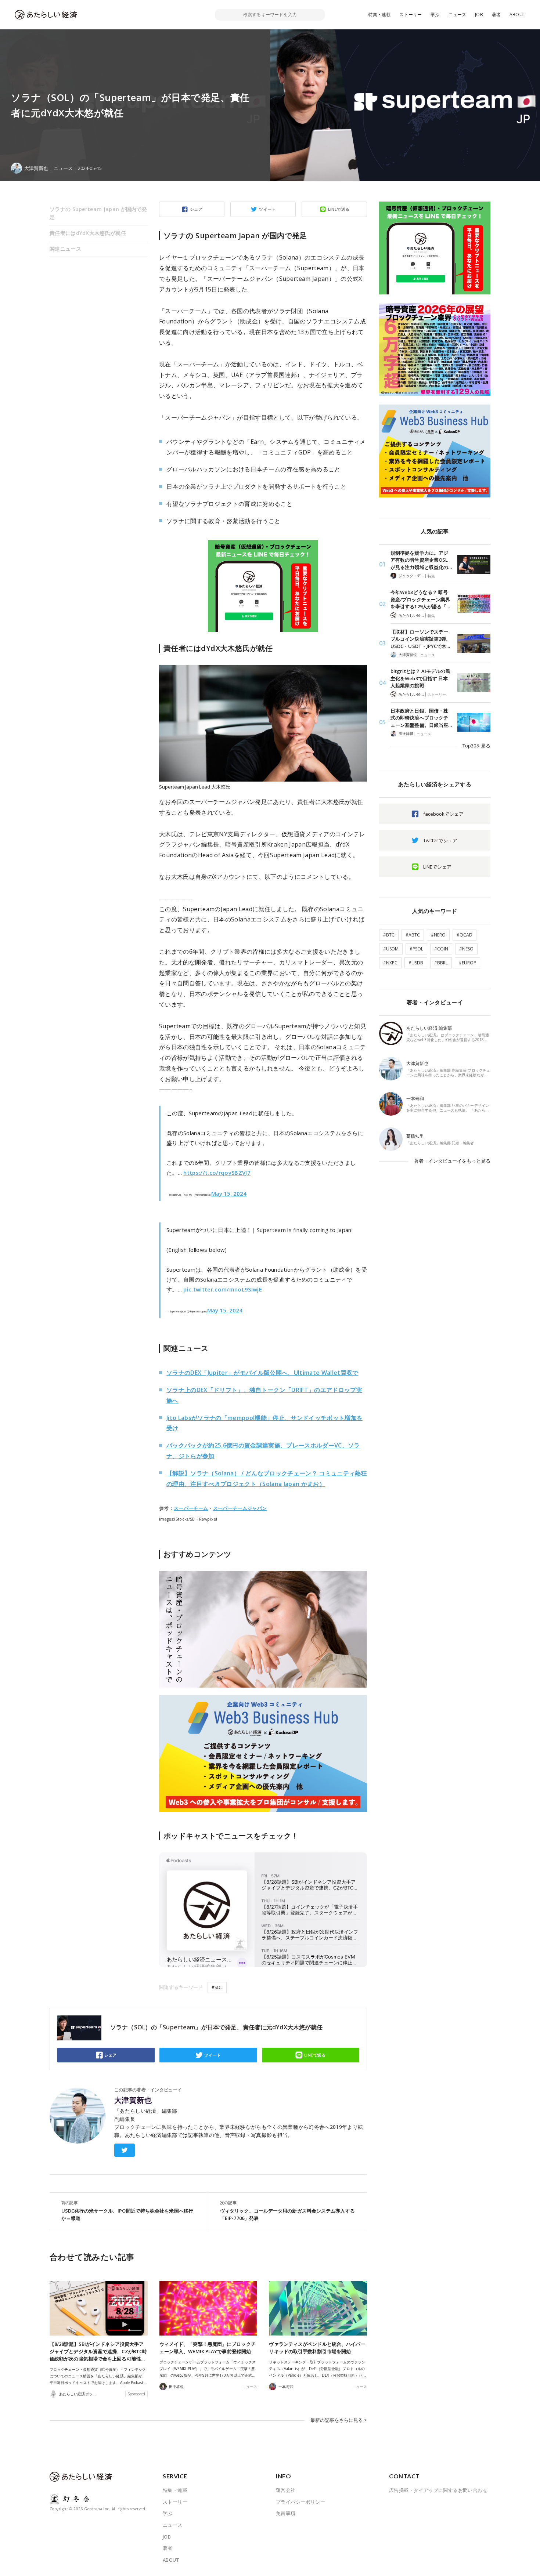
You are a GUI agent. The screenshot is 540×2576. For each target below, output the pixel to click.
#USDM (391, 949)
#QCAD (465, 935)
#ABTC (413, 935)
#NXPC (390, 963)
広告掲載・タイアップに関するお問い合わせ (438, 2490)
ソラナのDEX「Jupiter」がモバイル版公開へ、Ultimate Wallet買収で (262, 1373)
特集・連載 (380, 15)
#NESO (466, 949)
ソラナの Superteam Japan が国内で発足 (98, 213)
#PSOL (416, 949)
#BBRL (441, 963)
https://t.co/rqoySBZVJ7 (217, 1173)
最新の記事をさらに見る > (339, 2420)
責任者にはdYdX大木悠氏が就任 (88, 233)
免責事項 (286, 2513)
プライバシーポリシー (300, 2502)
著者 (496, 15)
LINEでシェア (437, 867)
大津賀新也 (133, 2100)
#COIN (441, 949)
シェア (196, 209)
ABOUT (517, 15)
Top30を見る (476, 746)
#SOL (217, 1987)
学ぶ (435, 15)
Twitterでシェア (440, 840)
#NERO (438, 935)
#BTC (389, 935)
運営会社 (286, 2490)
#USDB (416, 963)
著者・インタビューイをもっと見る (452, 1161)
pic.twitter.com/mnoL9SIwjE (223, 1289)
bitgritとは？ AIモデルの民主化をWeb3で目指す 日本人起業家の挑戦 (420, 678)
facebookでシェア (443, 814)
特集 (431, 576)
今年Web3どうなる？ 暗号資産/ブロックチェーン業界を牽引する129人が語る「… (420, 599)
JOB (479, 15)
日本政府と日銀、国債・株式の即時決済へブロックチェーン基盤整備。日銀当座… (421, 718)
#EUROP (467, 963)
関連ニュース (65, 249)
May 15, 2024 (229, 1193)
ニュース (458, 15)
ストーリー (411, 15)
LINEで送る (339, 209)
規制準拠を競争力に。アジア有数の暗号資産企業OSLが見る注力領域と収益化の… (421, 560)
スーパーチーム (191, 1508)
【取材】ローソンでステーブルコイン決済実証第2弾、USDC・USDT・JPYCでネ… (421, 639)
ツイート (267, 209)
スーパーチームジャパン (240, 1508)
